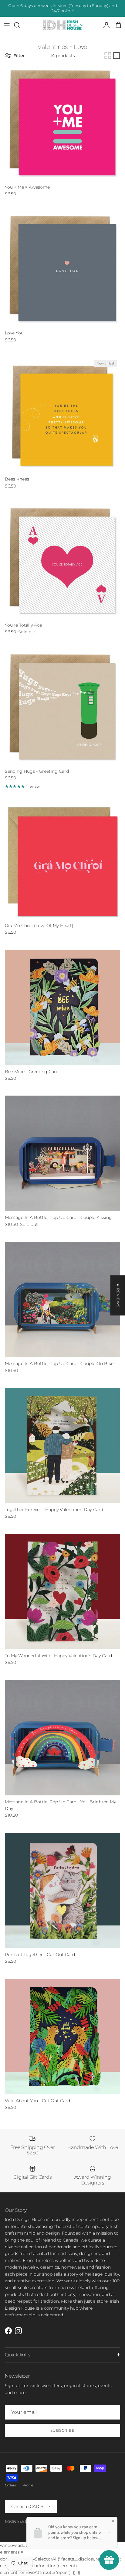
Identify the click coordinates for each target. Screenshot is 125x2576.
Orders (10, 2485)
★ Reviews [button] (118, 1295)
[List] (117, 56)
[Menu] (7, 25)
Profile (28, 2485)
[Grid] (108, 56)
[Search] (20, 25)
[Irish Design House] (63, 25)
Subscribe (62, 2430)
